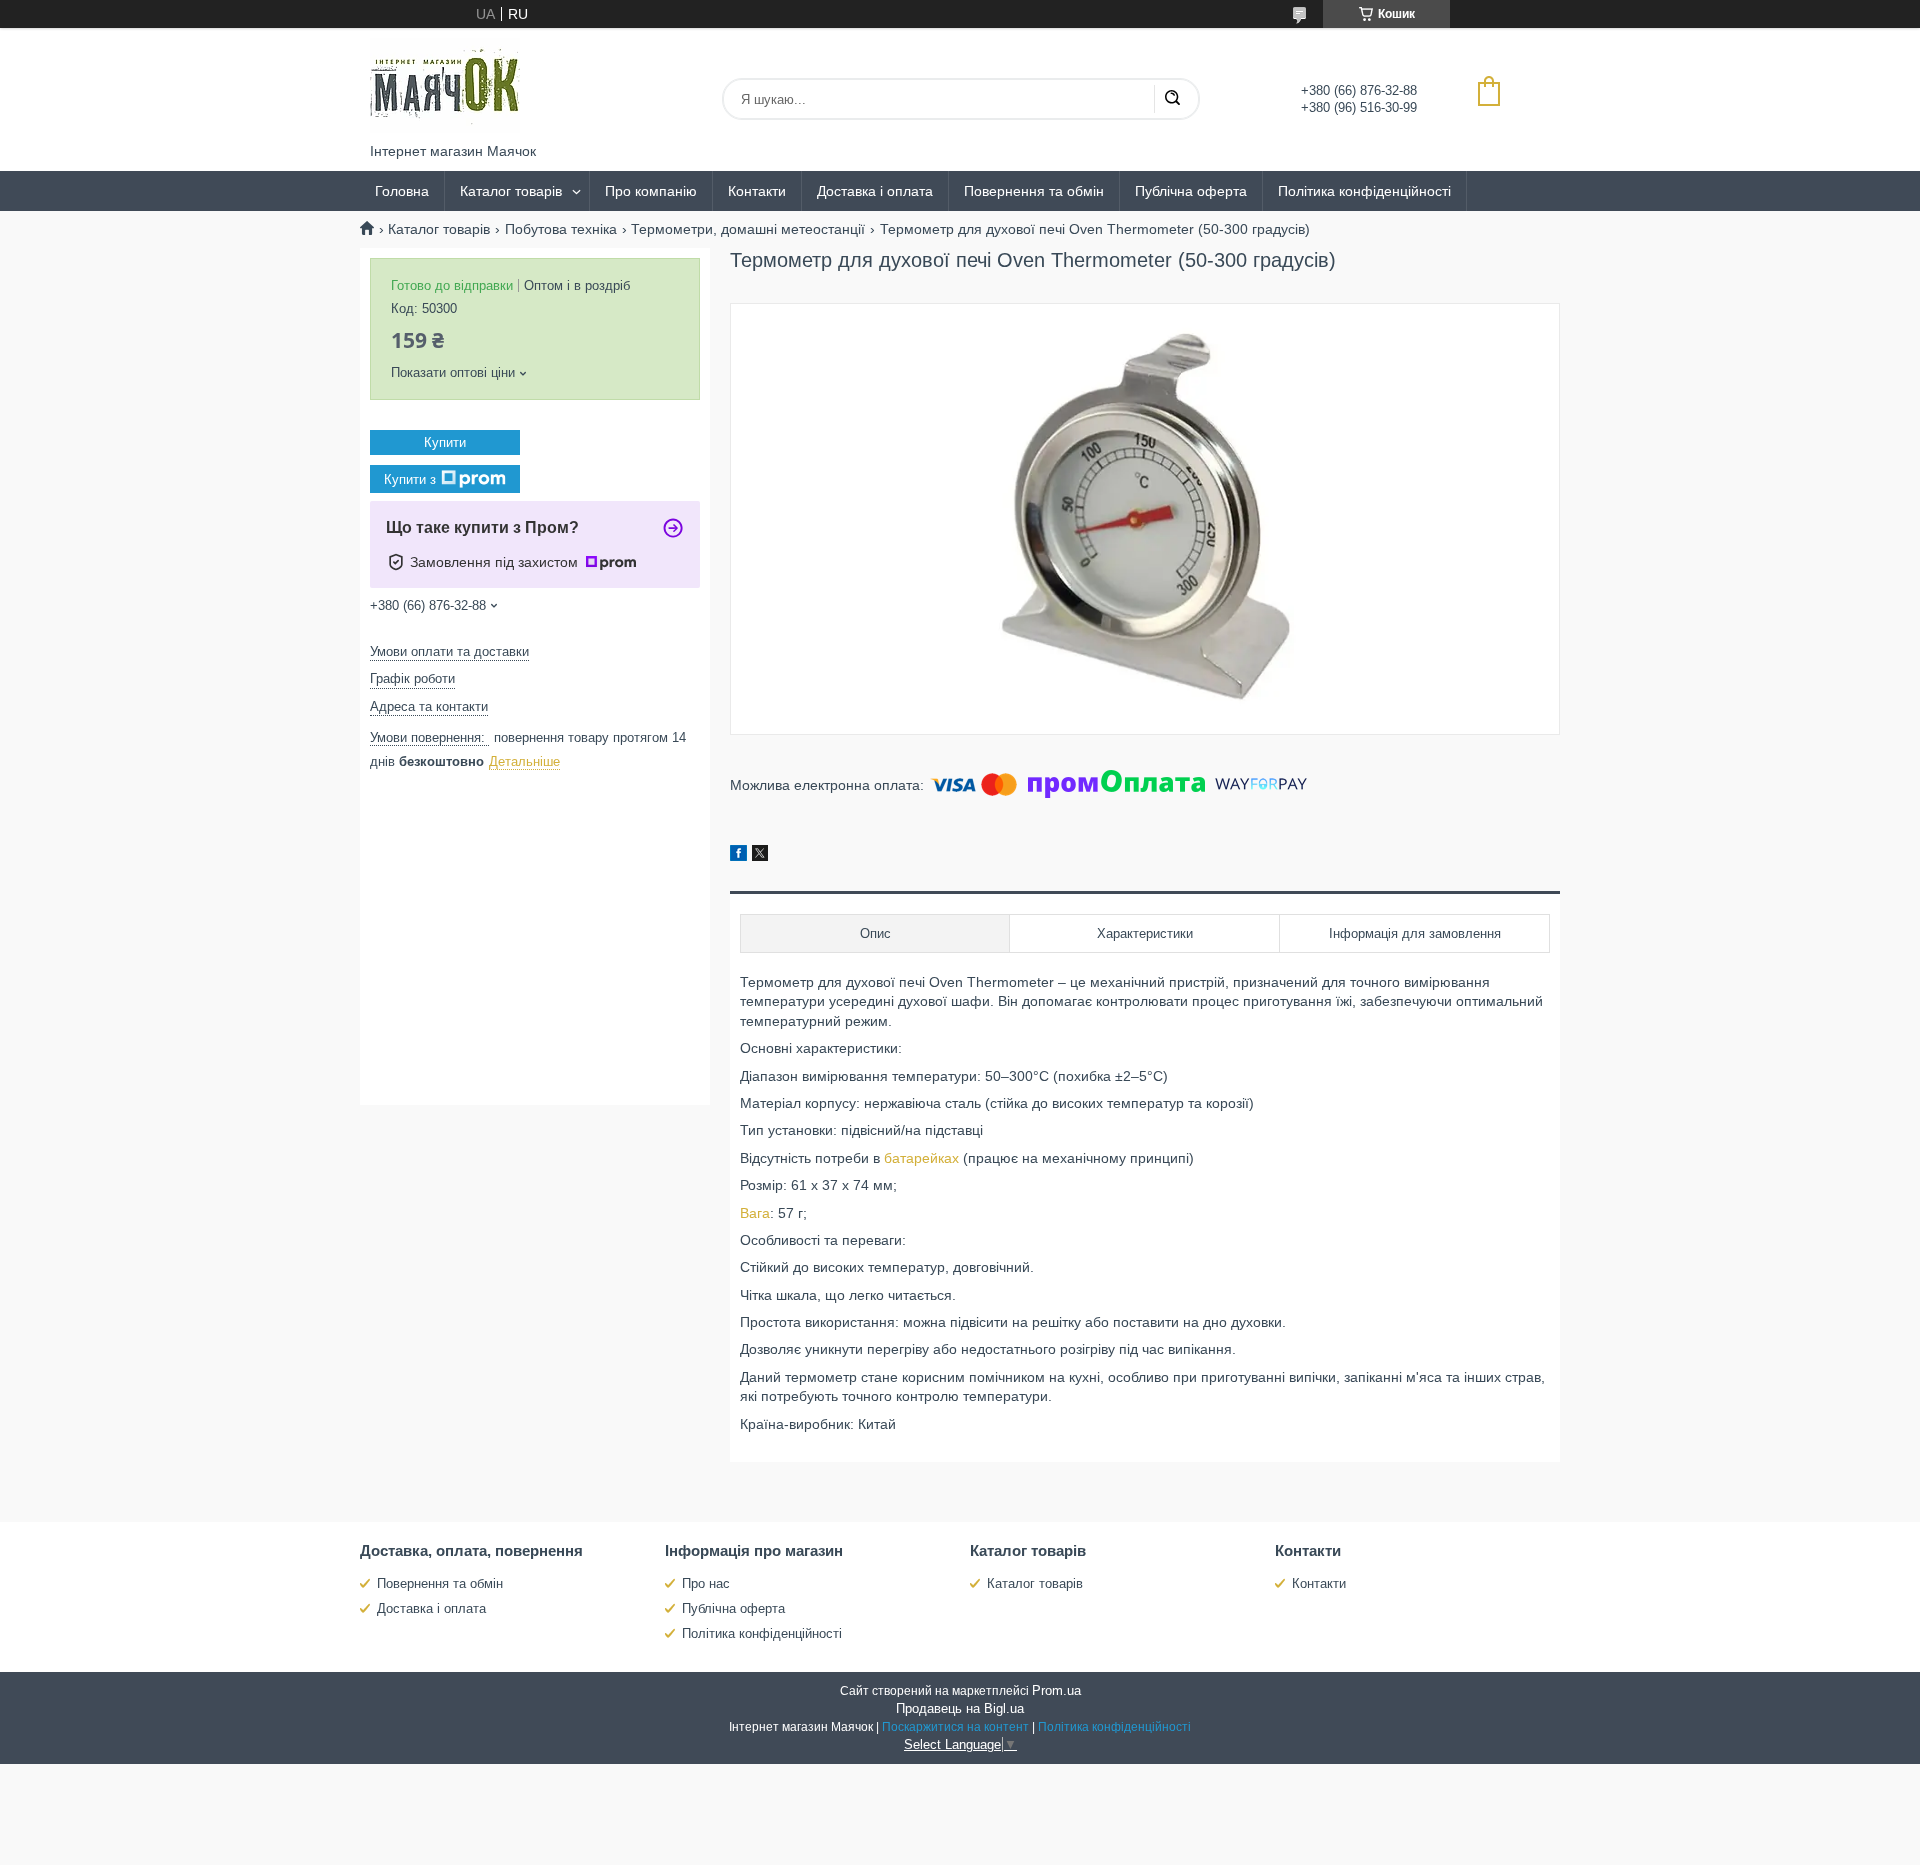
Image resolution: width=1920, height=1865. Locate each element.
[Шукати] (1172, 99)
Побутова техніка (561, 229)
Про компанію (651, 191)
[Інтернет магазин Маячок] (445, 85)
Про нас (706, 1583)
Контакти (757, 191)
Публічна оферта (1191, 191)
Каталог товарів (511, 191)
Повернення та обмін (1034, 191)
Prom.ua (1056, 1690)
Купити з (410, 479)
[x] (760, 856)
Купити (445, 442)
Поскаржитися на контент (955, 1727)
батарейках (921, 1158)
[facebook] (738, 856)
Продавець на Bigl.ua (960, 1708)
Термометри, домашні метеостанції (748, 229)
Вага (755, 1213)
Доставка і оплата (875, 191)
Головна (402, 191)
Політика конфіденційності (1364, 191)
